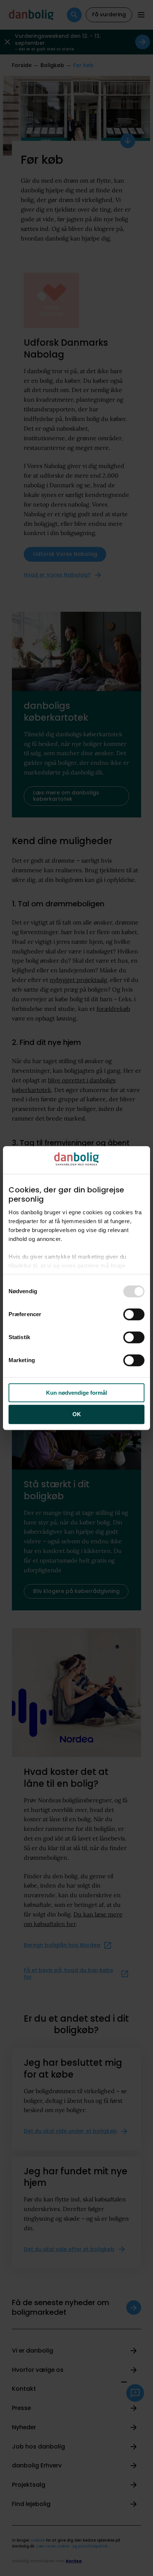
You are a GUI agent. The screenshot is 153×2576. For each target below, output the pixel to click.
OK (77, 1415)
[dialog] (76, 1288)
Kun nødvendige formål (76, 1393)
